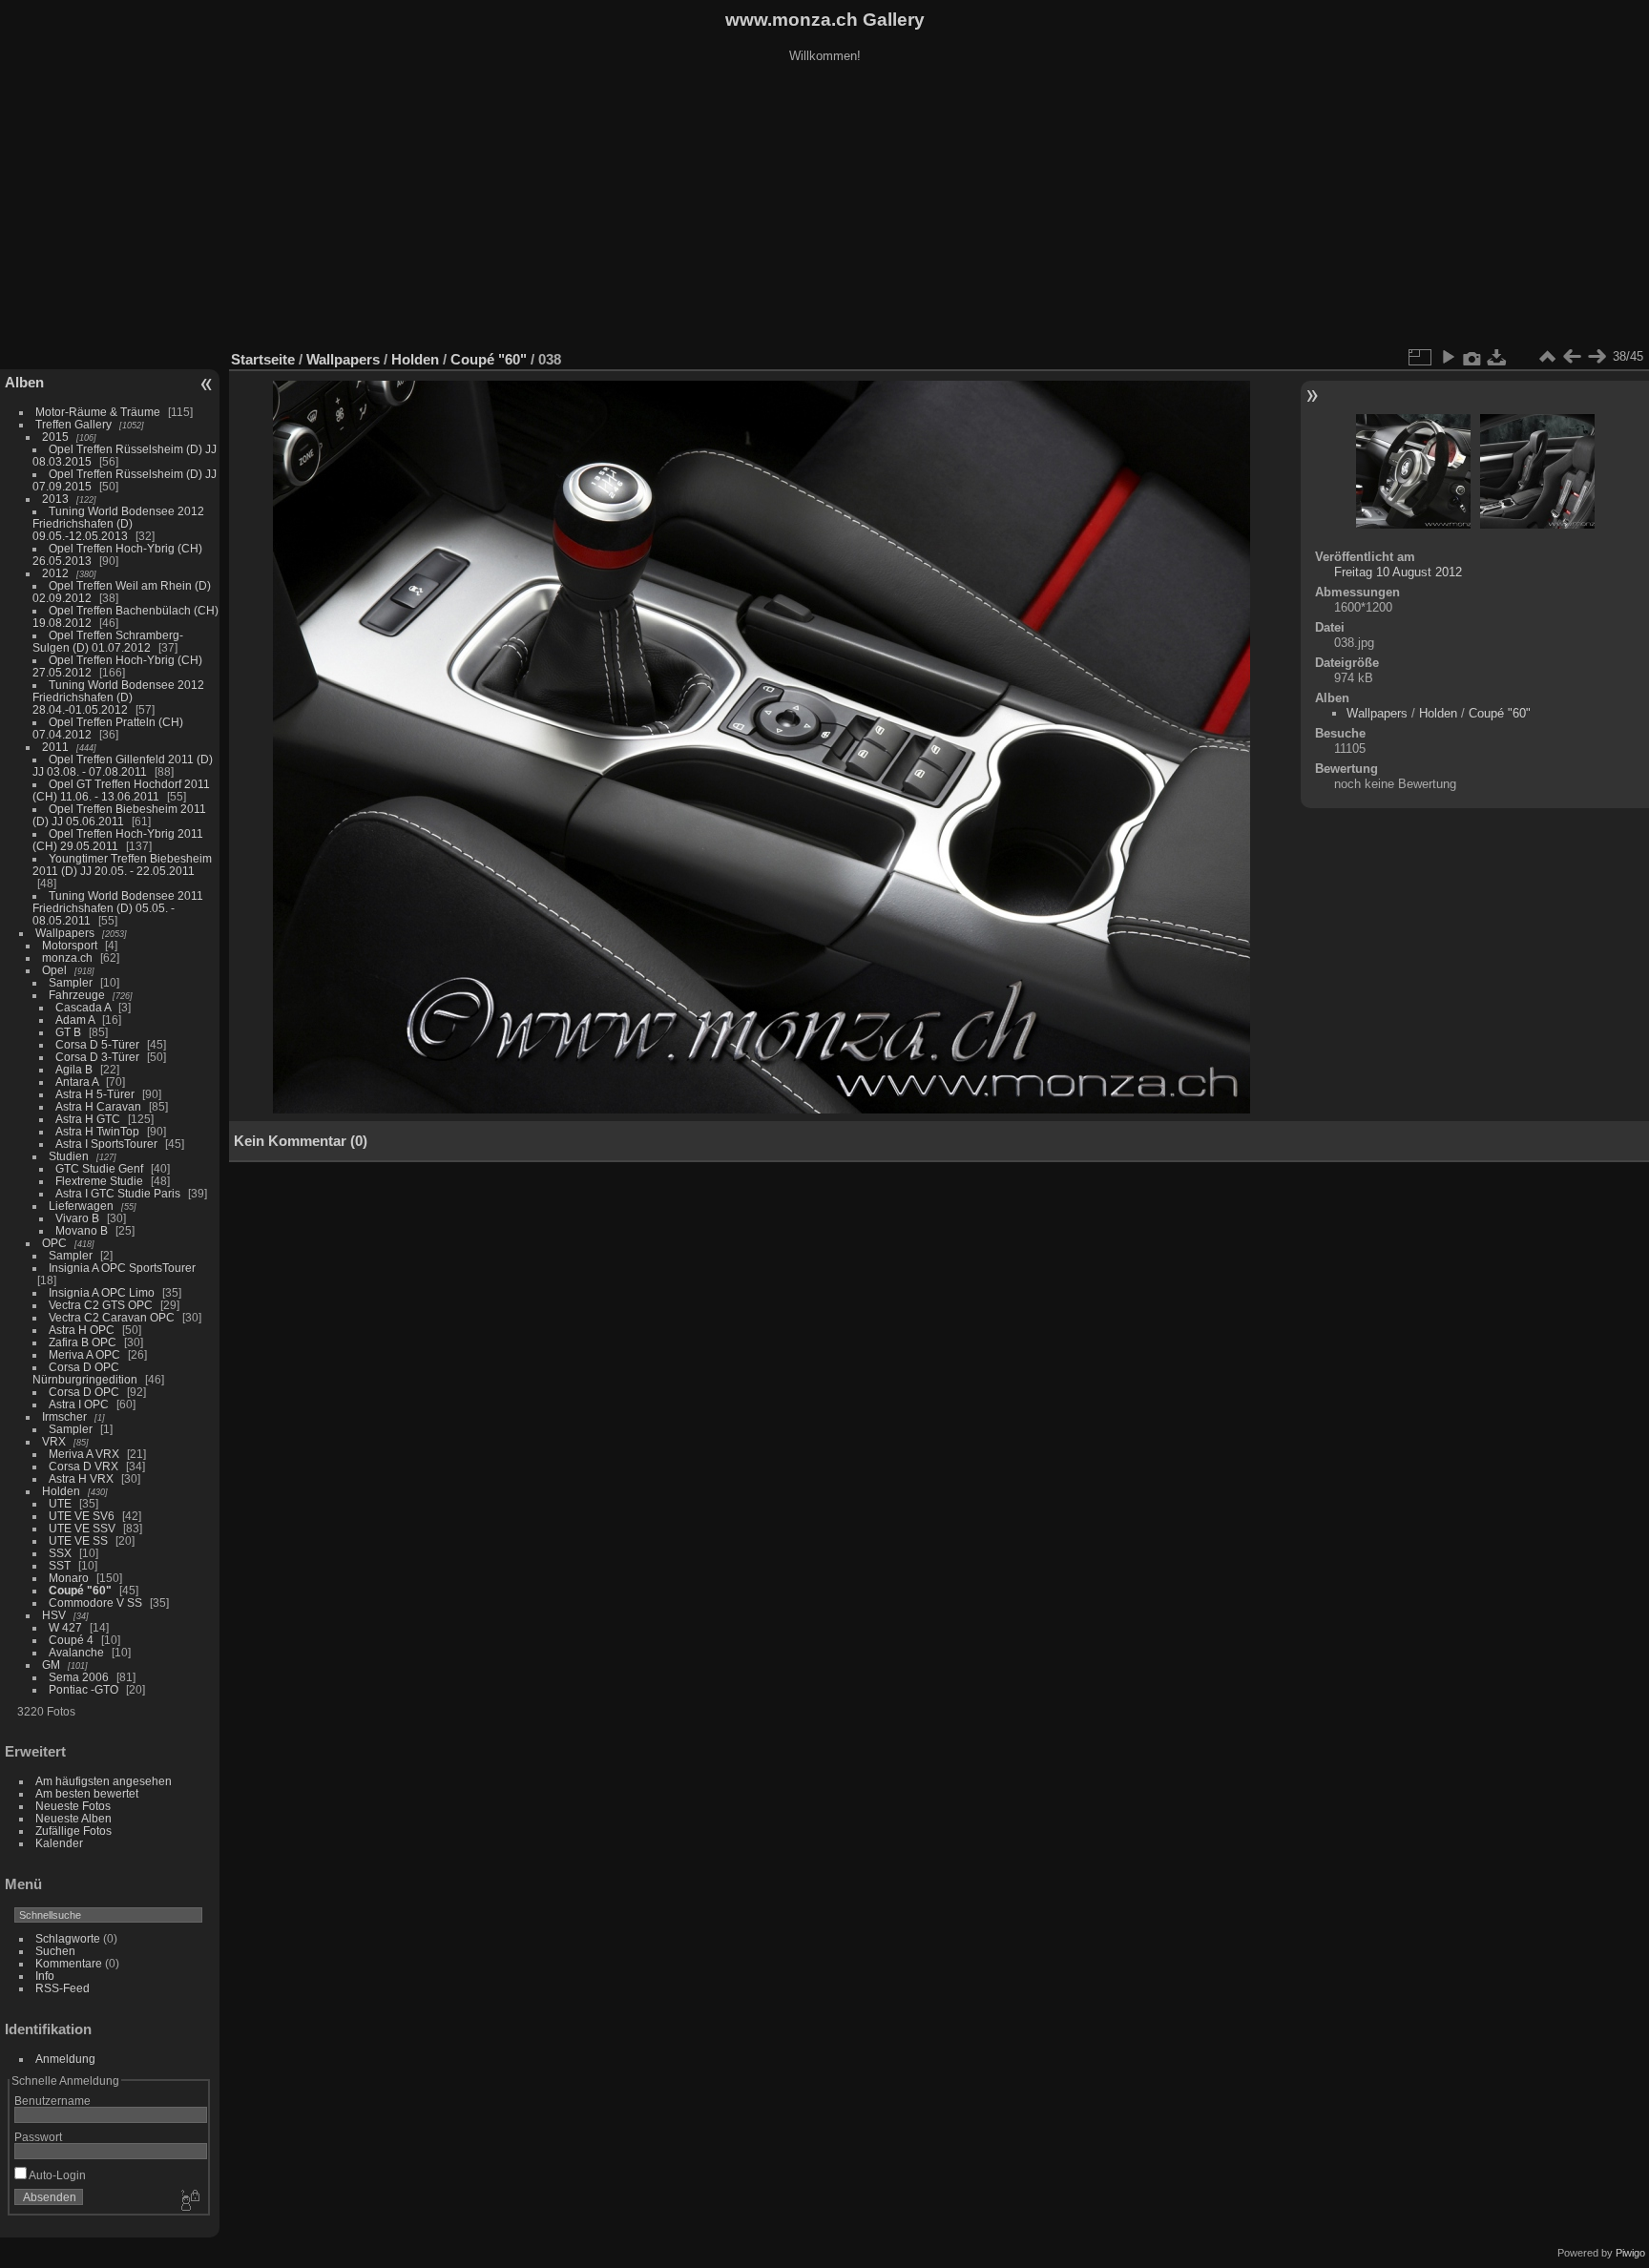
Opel (54, 970)
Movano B (82, 1230)
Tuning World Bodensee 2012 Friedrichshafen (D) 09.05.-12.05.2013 (118, 523)
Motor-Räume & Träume (98, 412)
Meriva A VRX (84, 1454)
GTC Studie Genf (99, 1168)
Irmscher (64, 1416)
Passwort (38, 2137)
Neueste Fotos (73, 1806)
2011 (55, 747)
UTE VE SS (78, 1540)
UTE (60, 1503)
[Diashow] (1448, 357)
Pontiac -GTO (83, 1689)
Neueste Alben (73, 1818)
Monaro (69, 1578)
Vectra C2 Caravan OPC (112, 1317)
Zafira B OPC (83, 1342)
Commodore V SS (95, 1602)
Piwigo (1630, 2253)
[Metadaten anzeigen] (1472, 357)
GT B (68, 1032)
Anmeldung (65, 2059)
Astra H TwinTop (97, 1131)
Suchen (55, 1951)
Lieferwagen (81, 1206)
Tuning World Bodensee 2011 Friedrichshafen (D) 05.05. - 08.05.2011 (118, 908)
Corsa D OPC (84, 1392)
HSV (54, 1615)
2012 (55, 573)
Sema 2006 (79, 1677)
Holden (61, 1491)
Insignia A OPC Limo (102, 1292)
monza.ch (67, 957)
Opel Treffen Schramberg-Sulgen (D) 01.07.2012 (108, 641)
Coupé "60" (80, 1590)
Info (45, 1976)
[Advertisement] (824, 209)
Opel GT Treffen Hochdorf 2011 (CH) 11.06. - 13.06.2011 (121, 790)
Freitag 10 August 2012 (1398, 572)
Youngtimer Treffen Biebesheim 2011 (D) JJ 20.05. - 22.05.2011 (122, 864)
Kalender (59, 1843)
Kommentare (69, 1963)
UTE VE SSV (82, 1528)
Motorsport (70, 945)
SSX (60, 1553)
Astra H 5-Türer (95, 1094)
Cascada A (83, 1007)
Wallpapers (65, 933)
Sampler (71, 982)
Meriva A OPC (84, 1354)
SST (60, 1565)
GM (51, 1665)
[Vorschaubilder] (1547, 357)
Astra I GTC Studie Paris (118, 1193)
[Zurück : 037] (1572, 357)
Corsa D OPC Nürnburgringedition (85, 1373)
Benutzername (52, 2101)
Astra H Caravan (98, 1106)
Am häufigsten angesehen (104, 1781)
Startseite (263, 359)
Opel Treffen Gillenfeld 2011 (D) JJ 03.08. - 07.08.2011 (123, 765)
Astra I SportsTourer (106, 1144)
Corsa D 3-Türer (97, 1057)
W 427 (65, 1627)
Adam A (75, 1020)
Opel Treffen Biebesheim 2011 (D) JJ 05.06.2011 (119, 815)
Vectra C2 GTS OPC (101, 1305)
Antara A (77, 1082)
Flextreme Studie (99, 1181)
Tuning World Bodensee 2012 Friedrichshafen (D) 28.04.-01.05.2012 (118, 697)
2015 (55, 437)
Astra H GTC (88, 1119)
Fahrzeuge (77, 995)
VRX (54, 1441)
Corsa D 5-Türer (97, 1044)
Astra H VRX (81, 1478)
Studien (69, 1156)
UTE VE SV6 (82, 1516)
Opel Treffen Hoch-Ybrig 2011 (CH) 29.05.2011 (118, 840)
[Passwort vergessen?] (189, 2201)
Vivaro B (77, 1218)
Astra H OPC (82, 1330)
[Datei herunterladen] (1497, 357)
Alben (24, 382)
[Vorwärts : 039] (1597, 357)
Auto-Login (56, 2175)
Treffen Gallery (73, 424)
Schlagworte (68, 1938)
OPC (54, 1243)
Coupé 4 (71, 1640)
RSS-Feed (63, 1988)
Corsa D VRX (83, 1466)
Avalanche (76, 1652)
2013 (55, 499)
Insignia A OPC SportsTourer (122, 1268)
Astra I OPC (79, 1404)
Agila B (74, 1069)
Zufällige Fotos (73, 1831)
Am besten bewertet (87, 1793)
